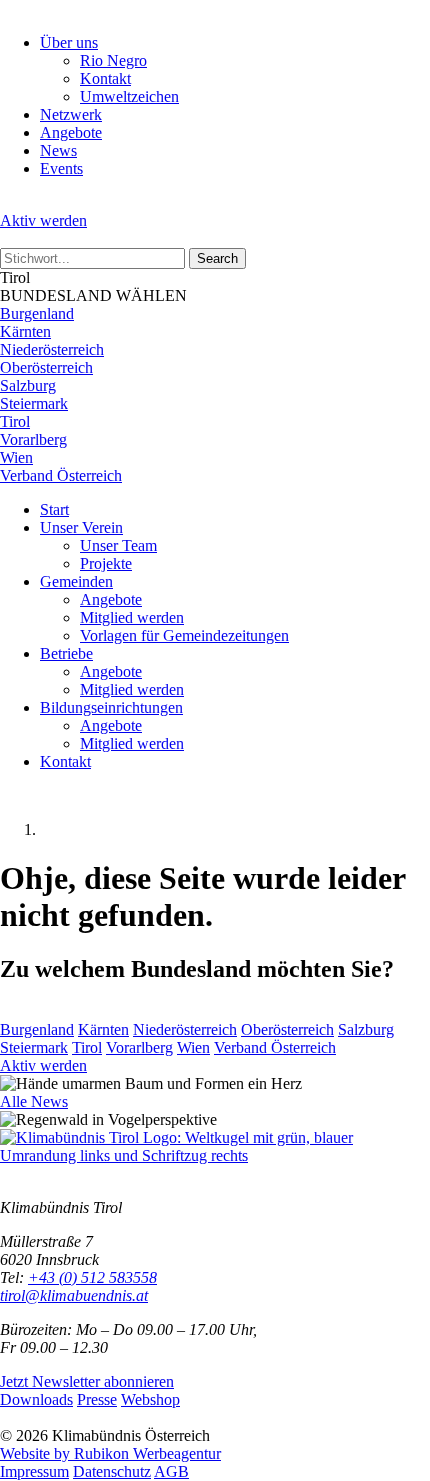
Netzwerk (71, 114)
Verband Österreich (61, 475)
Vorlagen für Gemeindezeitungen (184, 635)
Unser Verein (81, 527)
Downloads (36, 1399)
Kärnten (25, 331)
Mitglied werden (132, 617)
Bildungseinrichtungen (111, 707)
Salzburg (28, 385)
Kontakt (105, 78)
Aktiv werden (43, 220)
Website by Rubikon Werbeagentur (110, 1453)
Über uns (69, 42)
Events (61, 168)
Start (54, 509)
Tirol (15, 421)
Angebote (71, 132)
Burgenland (37, 313)
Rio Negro (113, 60)
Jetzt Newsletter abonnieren (87, 1381)
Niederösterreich (52, 349)
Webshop (150, 1399)
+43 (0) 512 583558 (92, 1277)
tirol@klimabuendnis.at (74, 1295)
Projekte (106, 563)
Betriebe (66, 653)
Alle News (34, 1101)
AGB (171, 1471)
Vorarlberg (33, 439)
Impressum (34, 1471)
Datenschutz (112, 1471)
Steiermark (34, 403)
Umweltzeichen (129, 96)
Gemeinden (76, 581)
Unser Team (118, 545)
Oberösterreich (46, 367)
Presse (97, 1399)
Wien (16, 457)
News (58, 150)
